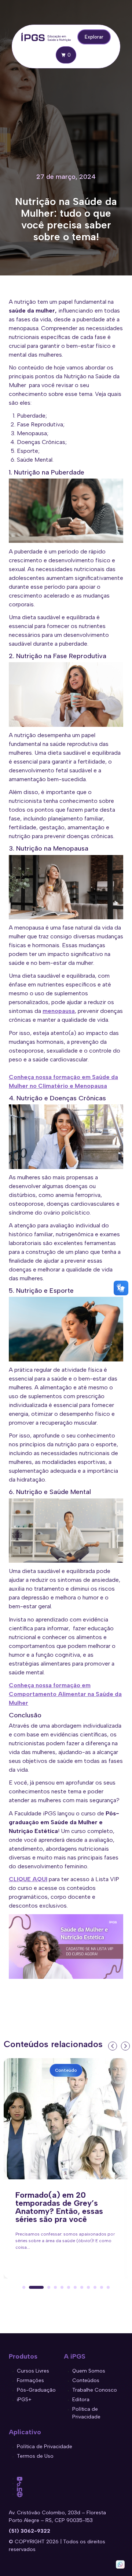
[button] (24, 2287)
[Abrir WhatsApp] (120, 2564)
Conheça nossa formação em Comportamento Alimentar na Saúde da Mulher (65, 1694)
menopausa (59, 1011)
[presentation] (112, 2045)
